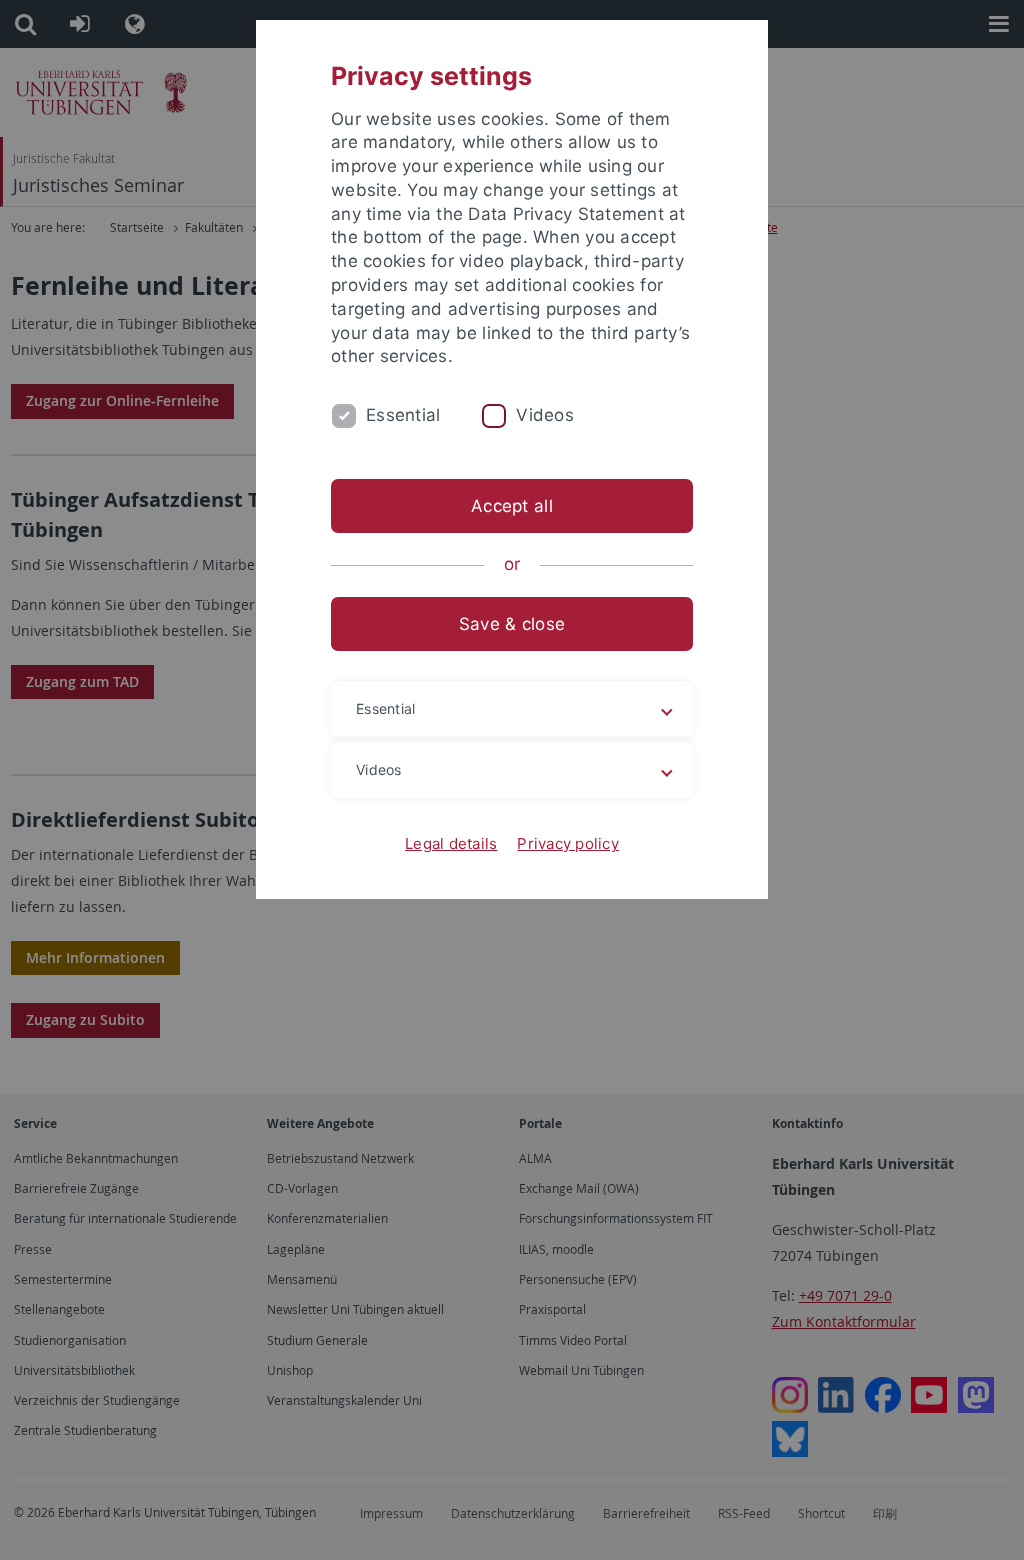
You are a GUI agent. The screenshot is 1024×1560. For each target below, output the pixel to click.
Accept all (512, 506)
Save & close (512, 624)
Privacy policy (568, 843)
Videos (545, 415)
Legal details (451, 843)
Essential (403, 415)
